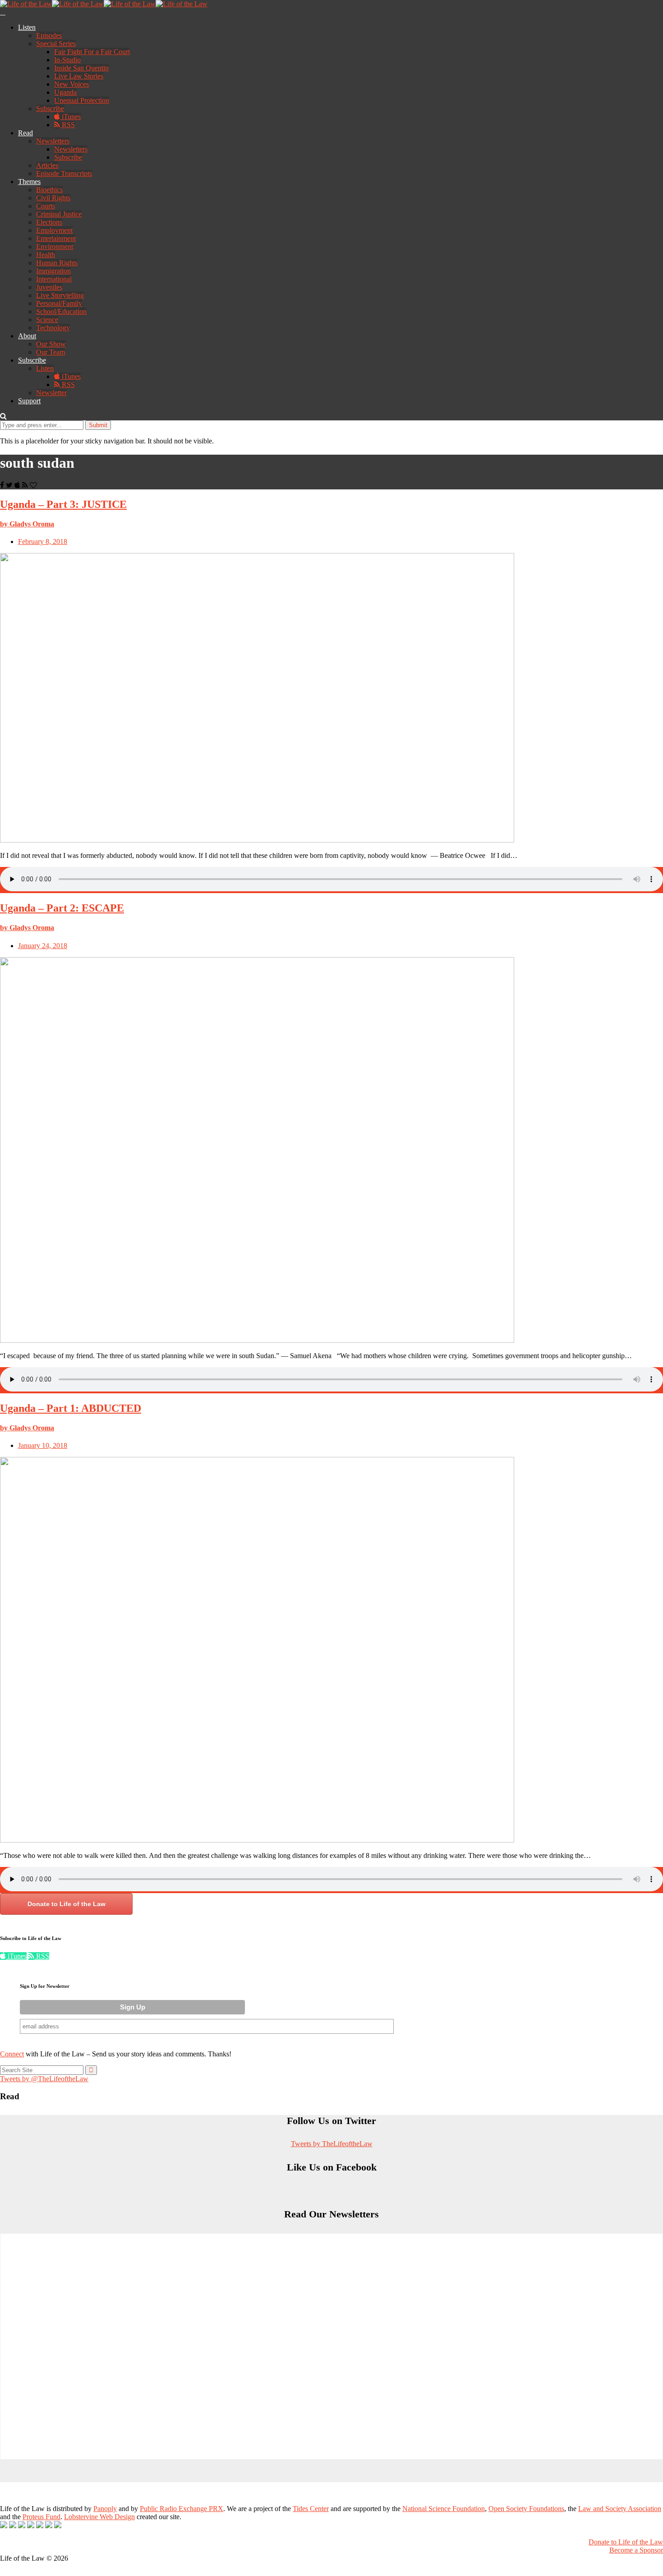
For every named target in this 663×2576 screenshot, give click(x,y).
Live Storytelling (60, 295)
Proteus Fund (41, 2517)
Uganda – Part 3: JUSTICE (63, 504)
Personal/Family (59, 303)
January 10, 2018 (43, 1445)
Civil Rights (53, 198)
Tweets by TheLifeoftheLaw (332, 2144)
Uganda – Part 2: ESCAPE (62, 908)
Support (29, 401)
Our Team (51, 352)
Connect (12, 2054)
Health (46, 255)
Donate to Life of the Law (67, 1904)
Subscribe (50, 108)
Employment (54, 230)
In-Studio (67, 60)
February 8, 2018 (43, 541)
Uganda (65, 92)
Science (47, 320)
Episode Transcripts (64, 173)
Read (25, 133)
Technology (53, 328)
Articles (47, 165)
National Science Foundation (444, 2509)
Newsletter (51, 393)
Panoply (105, 2509)
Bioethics (49, 190)
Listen (27, 27)
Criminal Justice (59, 214)
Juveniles (49, 287)
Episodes (49, 35)
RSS (67, 125)
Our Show (51, 344)
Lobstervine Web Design (99, 2517)
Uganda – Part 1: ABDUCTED (71, 1408)
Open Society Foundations (526, 2509)
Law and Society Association (620, 2509)
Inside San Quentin (81, 68)
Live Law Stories (79, 76)
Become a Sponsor (636, 2550)
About (27, 336)
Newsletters (53, 141)
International (54, 279)
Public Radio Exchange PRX (182, 2509)
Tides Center (311, 2509)
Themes (29, 182)
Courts (46, 206)
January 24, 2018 (43, 946)
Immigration (53, 271)
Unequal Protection (82, 100)
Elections (49, 222)
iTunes (70, 117)
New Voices (71, 84)
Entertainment (56, 238)
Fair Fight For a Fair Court (92, 52)
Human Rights (57, 263)
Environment (55, 247)
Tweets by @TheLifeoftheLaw (44, 2079)
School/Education (61, 311)
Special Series (56, 44)
